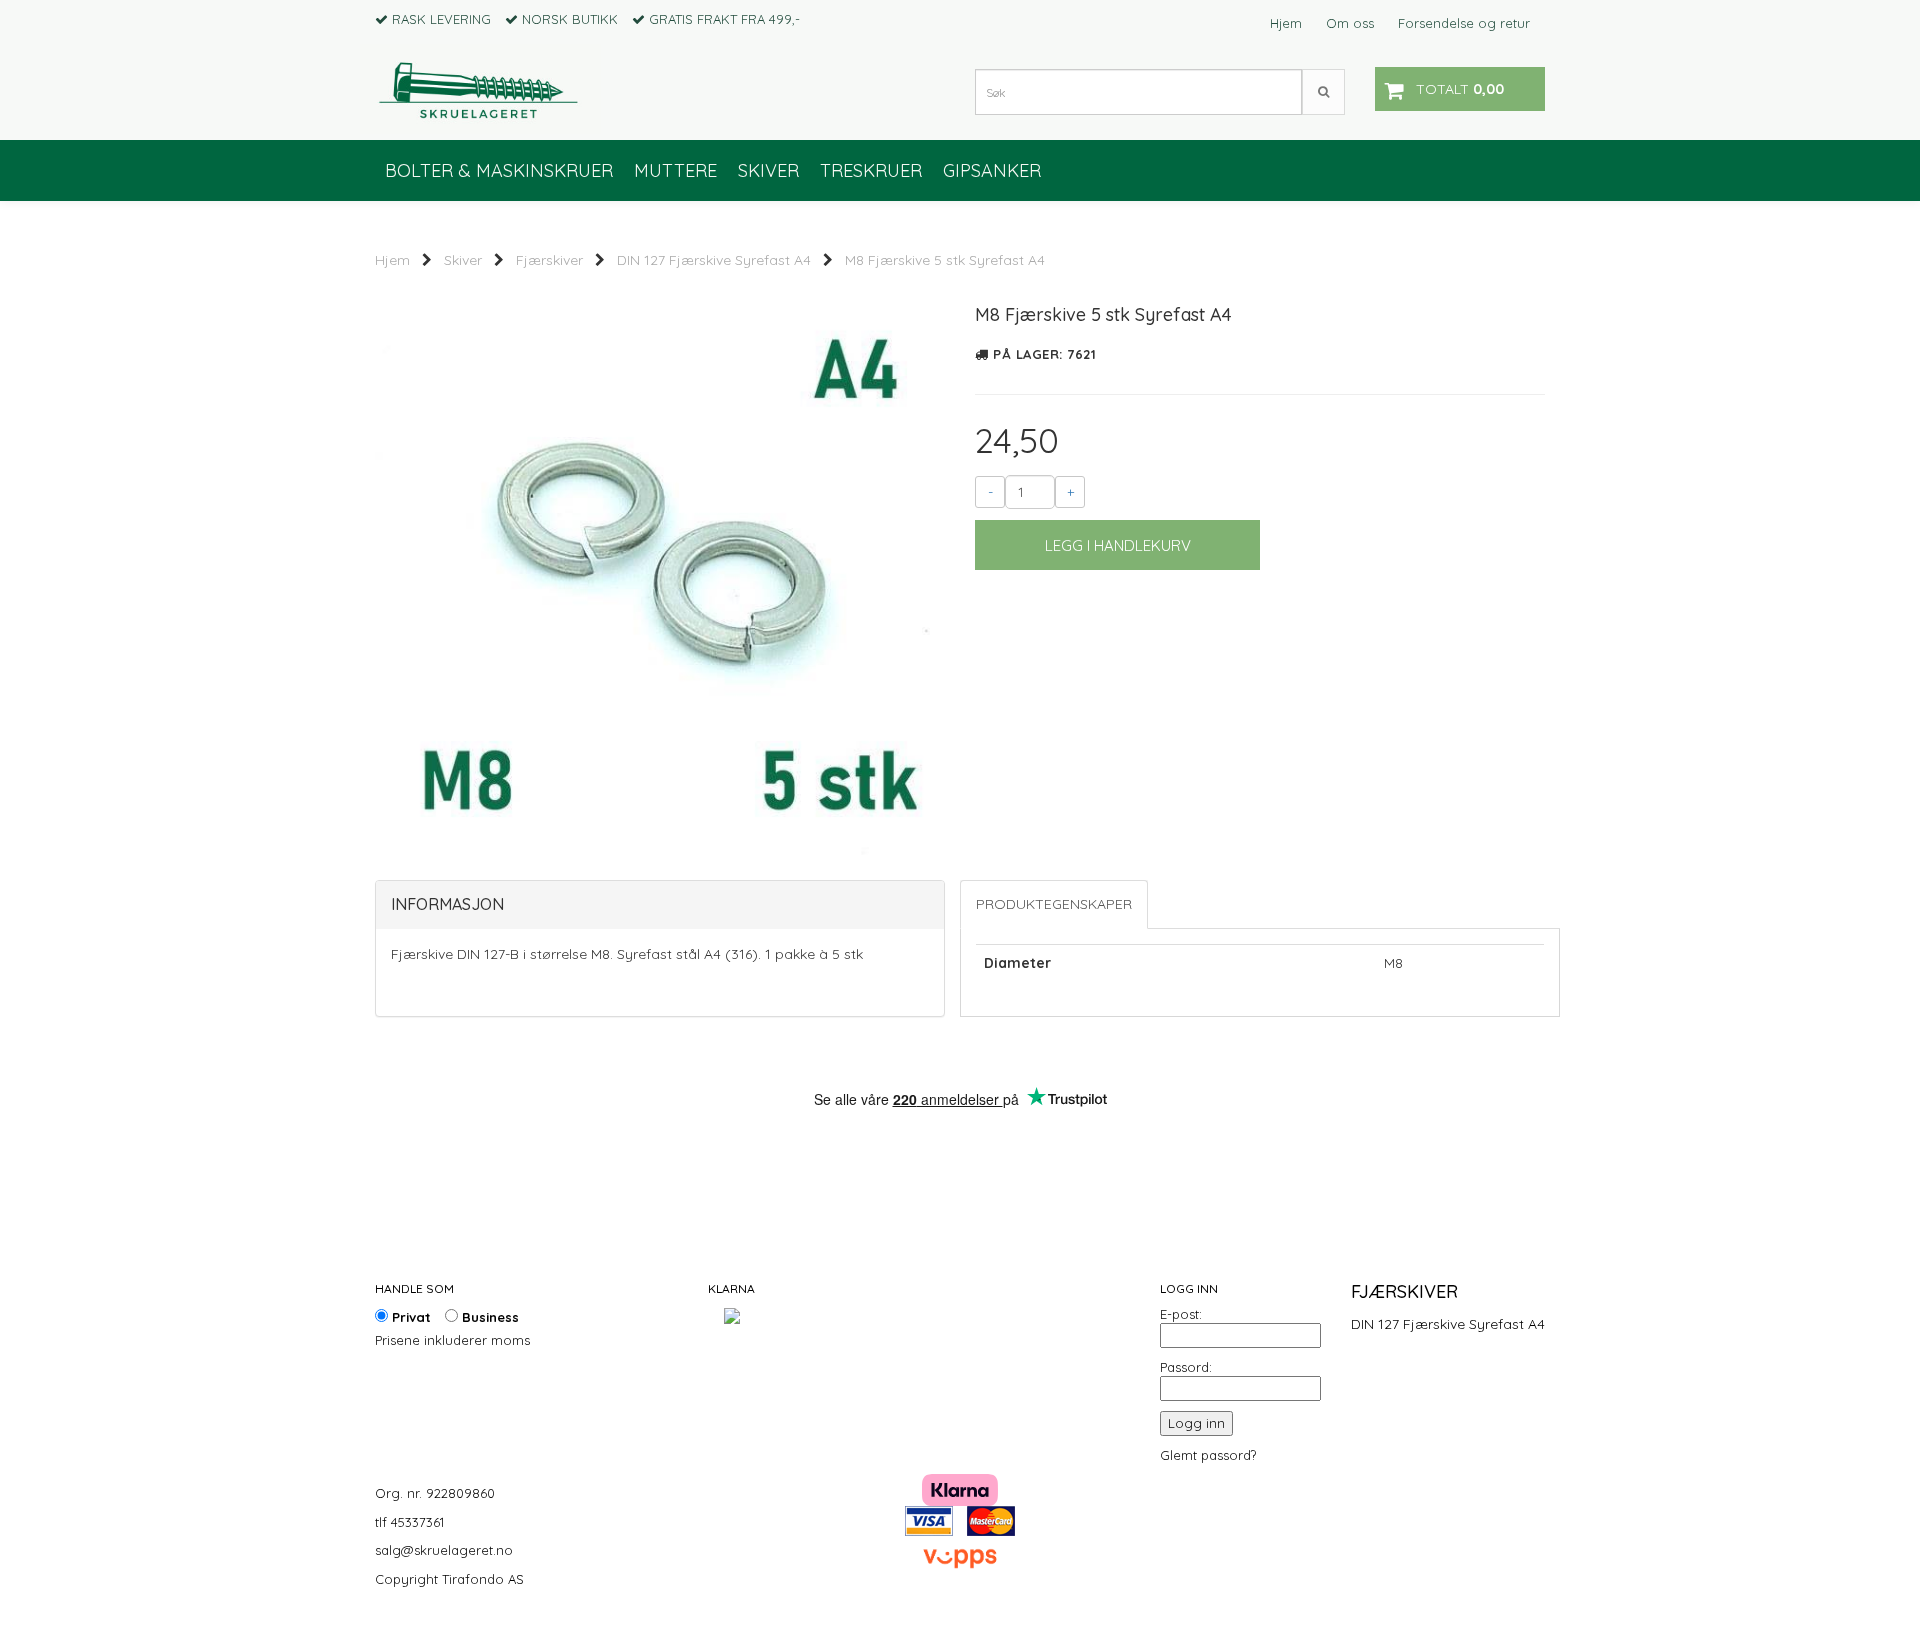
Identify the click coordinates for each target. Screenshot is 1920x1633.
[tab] (660, 905)
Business (488, 1317)
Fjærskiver (549, 260)
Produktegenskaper (1054, 904)
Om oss (1350, 23)
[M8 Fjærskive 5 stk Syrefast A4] (660, 569)
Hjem (1286, 23)
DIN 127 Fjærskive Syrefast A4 (714, 260)
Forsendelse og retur (1464, 23)
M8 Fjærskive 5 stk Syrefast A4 (945, 260)
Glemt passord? (1208, 1455)
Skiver (463, 260)
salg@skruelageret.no (444, 1550)
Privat (409, 1317)
